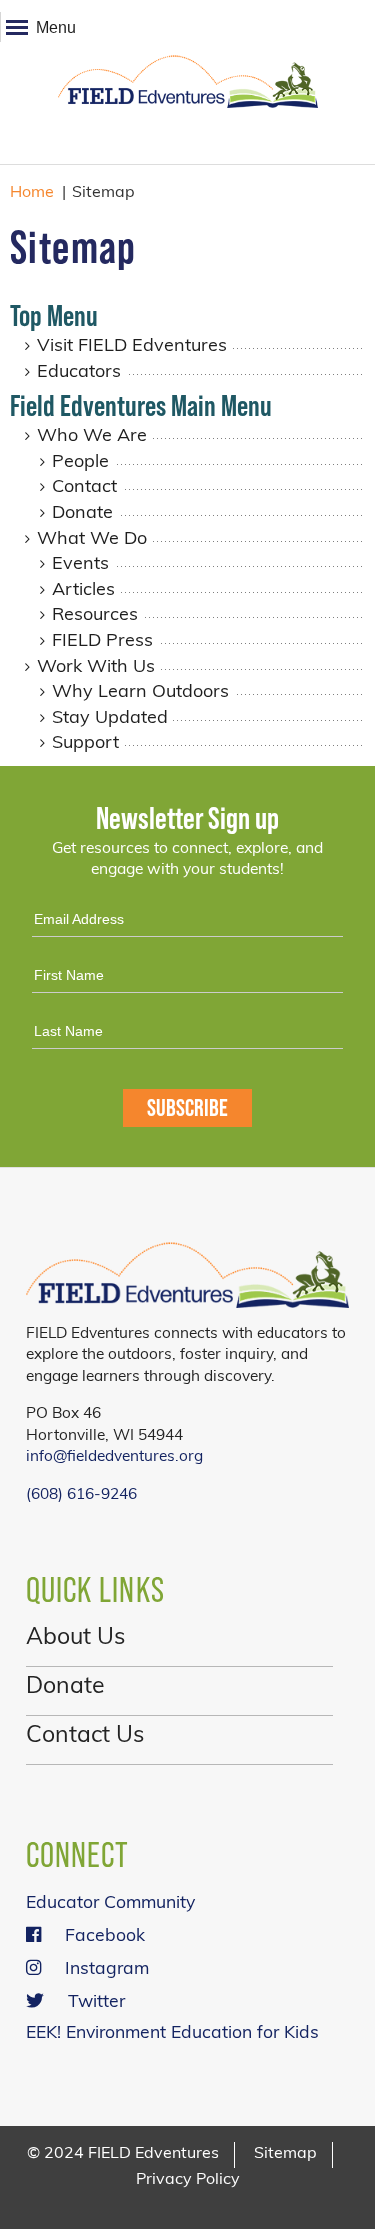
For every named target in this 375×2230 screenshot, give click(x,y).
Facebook (105, 1936)
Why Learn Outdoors (140, 693)
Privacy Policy (188, 2180)
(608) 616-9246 (81, 1495)
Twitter (96, 2002)
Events (80, 565)
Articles (83, 591)
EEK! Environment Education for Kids (172, 2033)
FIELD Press (102, 642)
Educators (79, 373)
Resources (95, 616)
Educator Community (110, 1903)
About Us (75, 1638)
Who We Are (92, 437)
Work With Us (96, 668)
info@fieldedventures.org (114, 1457)
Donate (82, 514)
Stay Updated (110, 719)
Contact (84, 488)
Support (85, 744)
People (80, 463)
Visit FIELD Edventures (132, 347)
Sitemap (285, 2154)
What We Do (92, 540)
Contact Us (85, 1736)
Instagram (107, 1969)
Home (32, 193)
